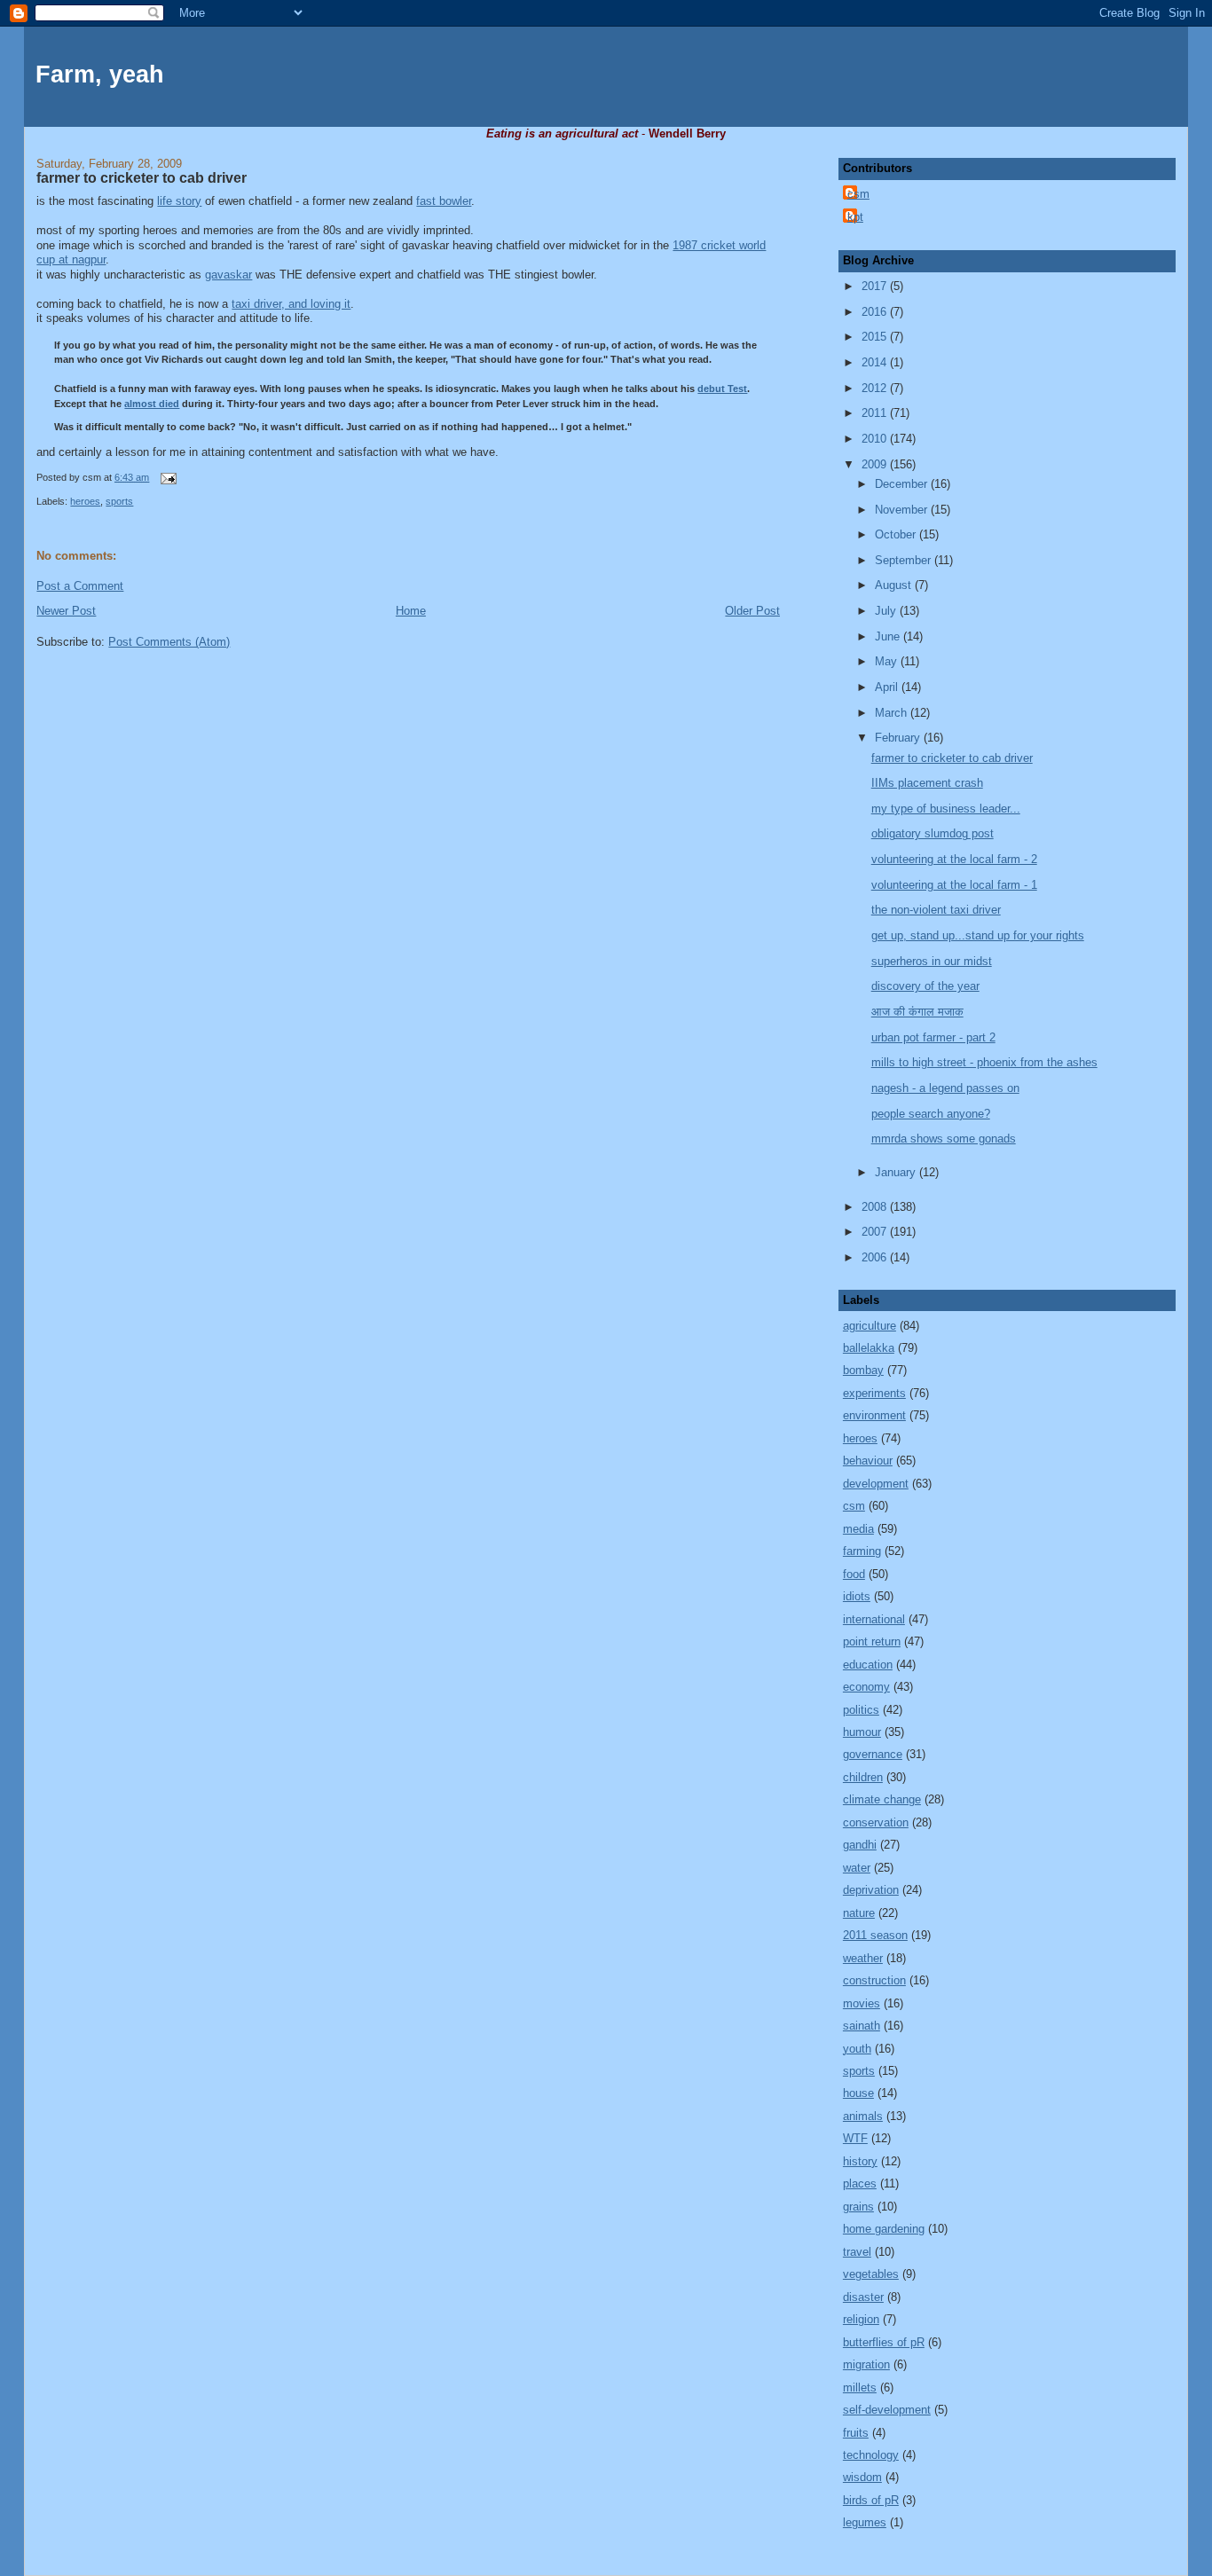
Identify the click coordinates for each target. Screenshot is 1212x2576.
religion (861, 2319)
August (895, 585)
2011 (876, 413)
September (905, 560)
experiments (874, 1393)
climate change (882, 1799)
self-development (887, 2410)
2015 (876, 337)
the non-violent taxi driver (936, 910)
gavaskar (228, 275)
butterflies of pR (884, 2342)
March (893, 713)
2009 (876, 464)
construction (874, 1980)
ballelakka (869, 1348)
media (858, 1529)
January (897, 1172)
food (854, 1574)
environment (874, 1415)
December (903, 484)
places (860, 2183)
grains (858, 2207)
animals (863, 2116)
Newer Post (66, 611)
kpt (855, 217)
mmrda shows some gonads (944, 1139)
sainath (862, 2026)
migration (866, 2364)
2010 (876, 439)
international (874, 1619)
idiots (857, 1596)
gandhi (860, 1845)
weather (863, 1958)
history (860, 2161)
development (876, 1484)
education (868, 1665)
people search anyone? (931, 1114)
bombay (863, 1370)
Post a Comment (80, 586)
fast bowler (444, 201)
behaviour (868, 1461)
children (863, 1777)
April (888, 687)
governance (873, 1754)
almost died (152, 404)
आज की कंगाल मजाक (917, 1012)
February (899, 738)
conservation (876, 1822)
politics (861, 1710)
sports (119, 501)
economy (866, 1687)
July (887, 611)
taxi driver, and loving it (291, 304)
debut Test (722, 389)
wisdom (862, 2477)
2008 (876, 1207)
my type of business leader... (946, 809)
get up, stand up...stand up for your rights (978, 935)
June (889, 636)
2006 (876, 1257)
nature (859, 1913)
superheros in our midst (932, 961)
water (857, 1868)
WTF (855, 2138)
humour (862, 1732)
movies (862, 2003)
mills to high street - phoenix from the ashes (984, 1062)
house (858, 2093)
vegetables (871, 2274)
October (897, 534)
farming (862, 1551)
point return (872, 1641)
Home (411, 611)
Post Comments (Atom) (169, 642)
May (888, 661)
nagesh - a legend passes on (945, 1088)
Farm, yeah (100, 75)
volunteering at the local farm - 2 (954, 859)
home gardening (884, 2229)
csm (858, 194)
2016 (876, 312)
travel (857, 2252)
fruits (856, 2433)
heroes (85, 501)
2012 (876, 388)
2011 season (875, 1935)
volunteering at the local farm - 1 (954, 885)
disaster (863, 2297)
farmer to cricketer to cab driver (142, 178)
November (903, 510)
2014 (876, 362)
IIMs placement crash (927, 783)
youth (857, 2049)
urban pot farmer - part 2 (933, 1037)
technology (871, 2455)
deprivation (871, 1890)
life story (179, 201)
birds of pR (871, 2500)
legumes (865, 2522)
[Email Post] (166, 477)
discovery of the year (925, 986)
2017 (876, 286)
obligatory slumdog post (933, 833)
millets (860, 2388)
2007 (876, 1232)
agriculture (870, 1326)
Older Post (752, 611)
